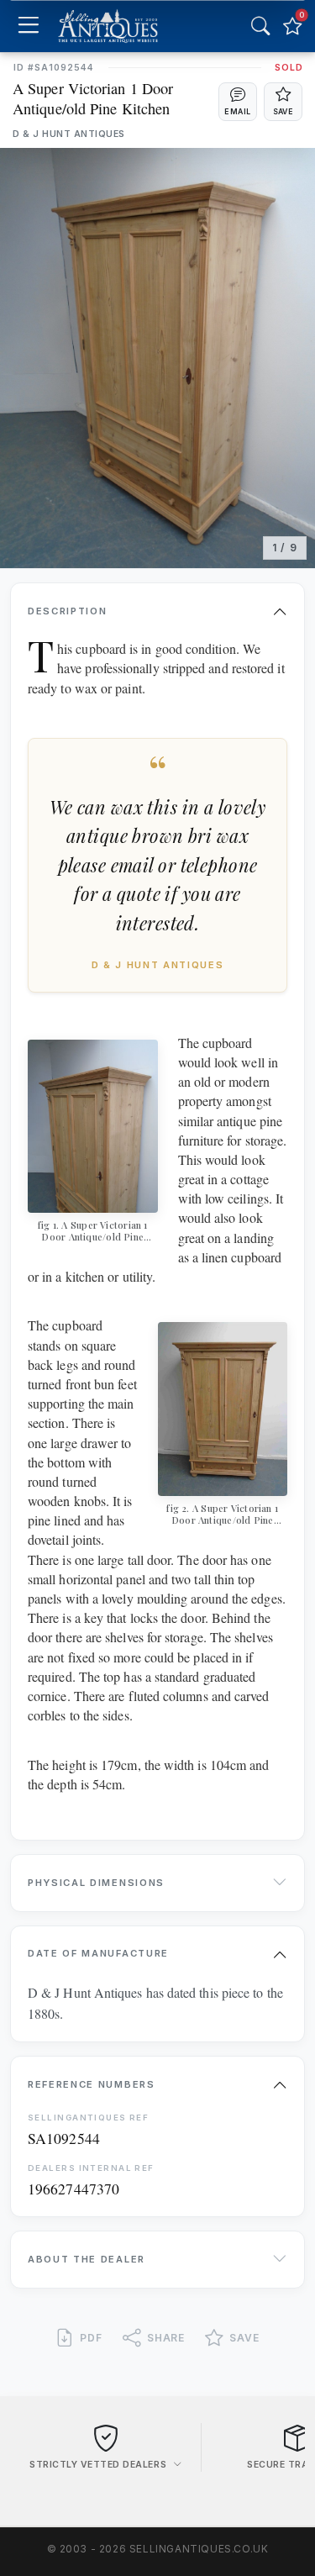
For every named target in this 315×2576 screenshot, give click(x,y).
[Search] (260, 26)
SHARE (166, 2338)
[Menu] (28, 26)
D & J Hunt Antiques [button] (69, 134)
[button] (238, 102)
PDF (91, 2338)
